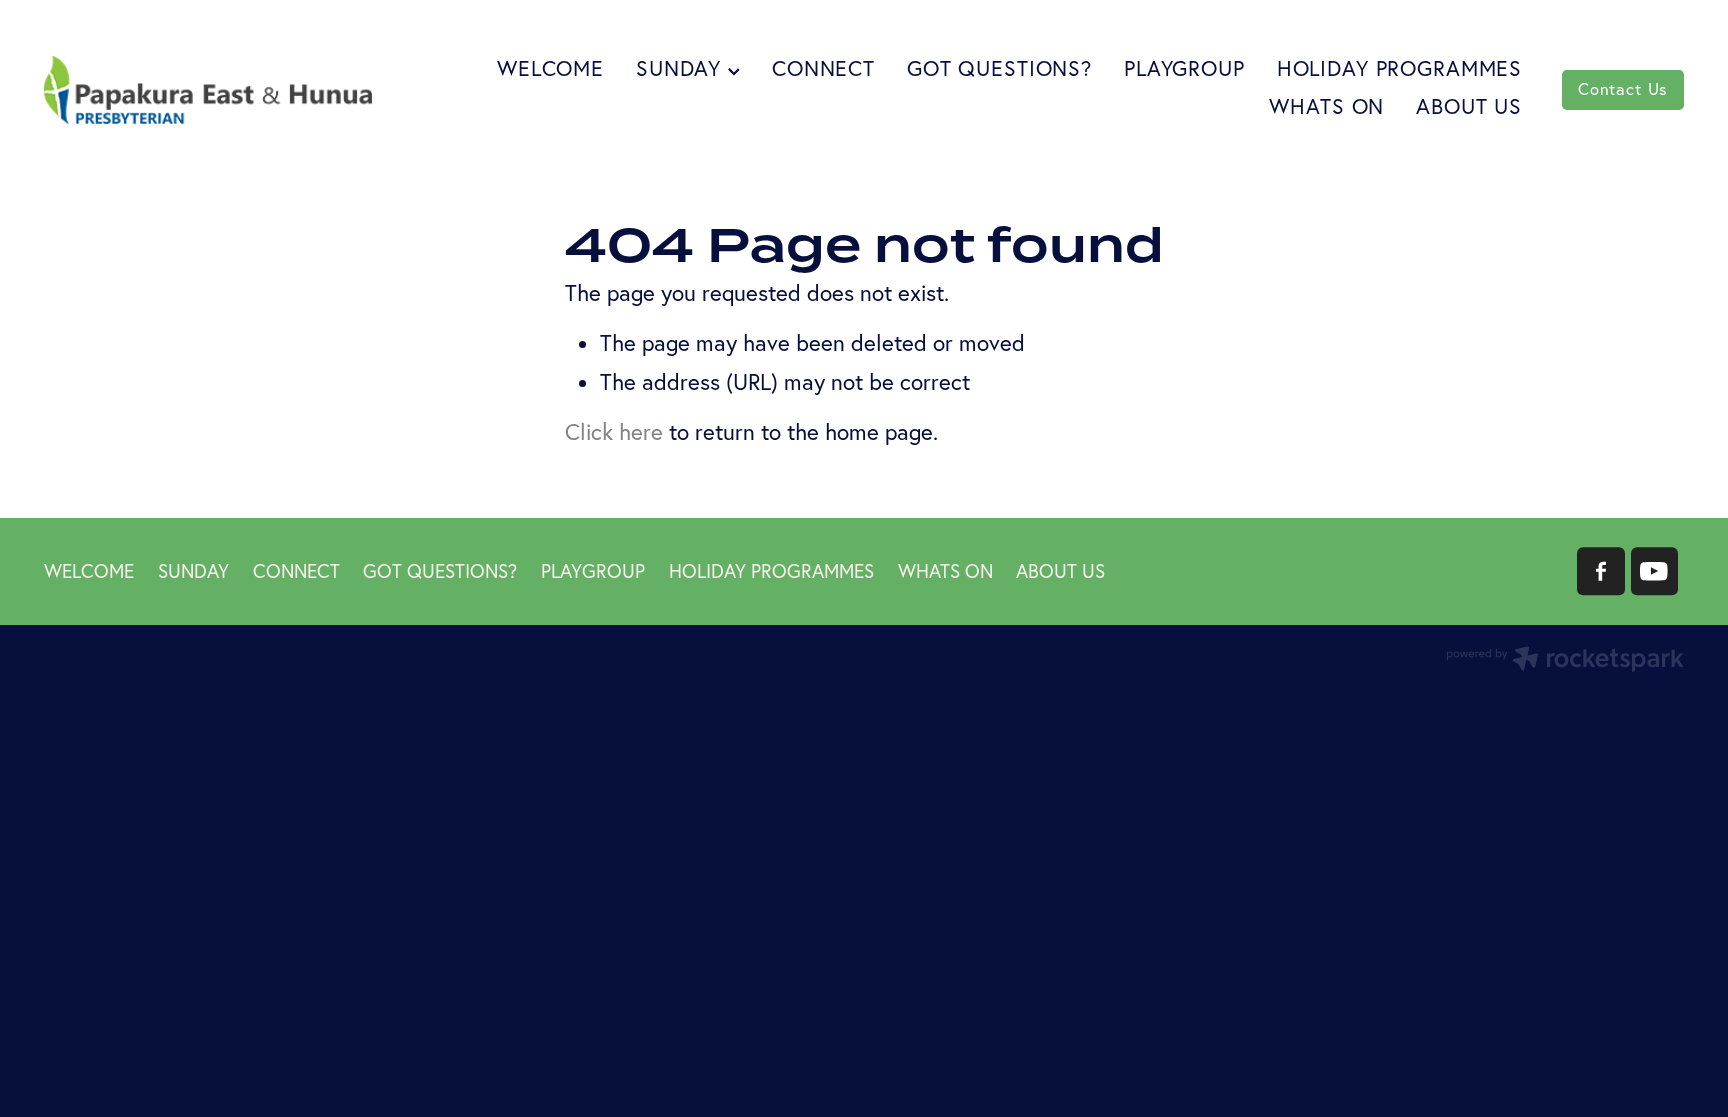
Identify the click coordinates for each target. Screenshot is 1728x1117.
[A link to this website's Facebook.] (1601, 571)
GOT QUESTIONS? (999, 68)
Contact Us (1623, 89)
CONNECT (823, 68)
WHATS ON (1326, 106)
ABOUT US (1469, 106)
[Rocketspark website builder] (1565, 661)
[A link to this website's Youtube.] (1655, 571)
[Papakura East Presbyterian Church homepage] (208, 89)
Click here (614, 432)
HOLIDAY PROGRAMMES (1399, 68)
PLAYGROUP (1184, 68)
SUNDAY (682, 68)
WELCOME (550, 68)
